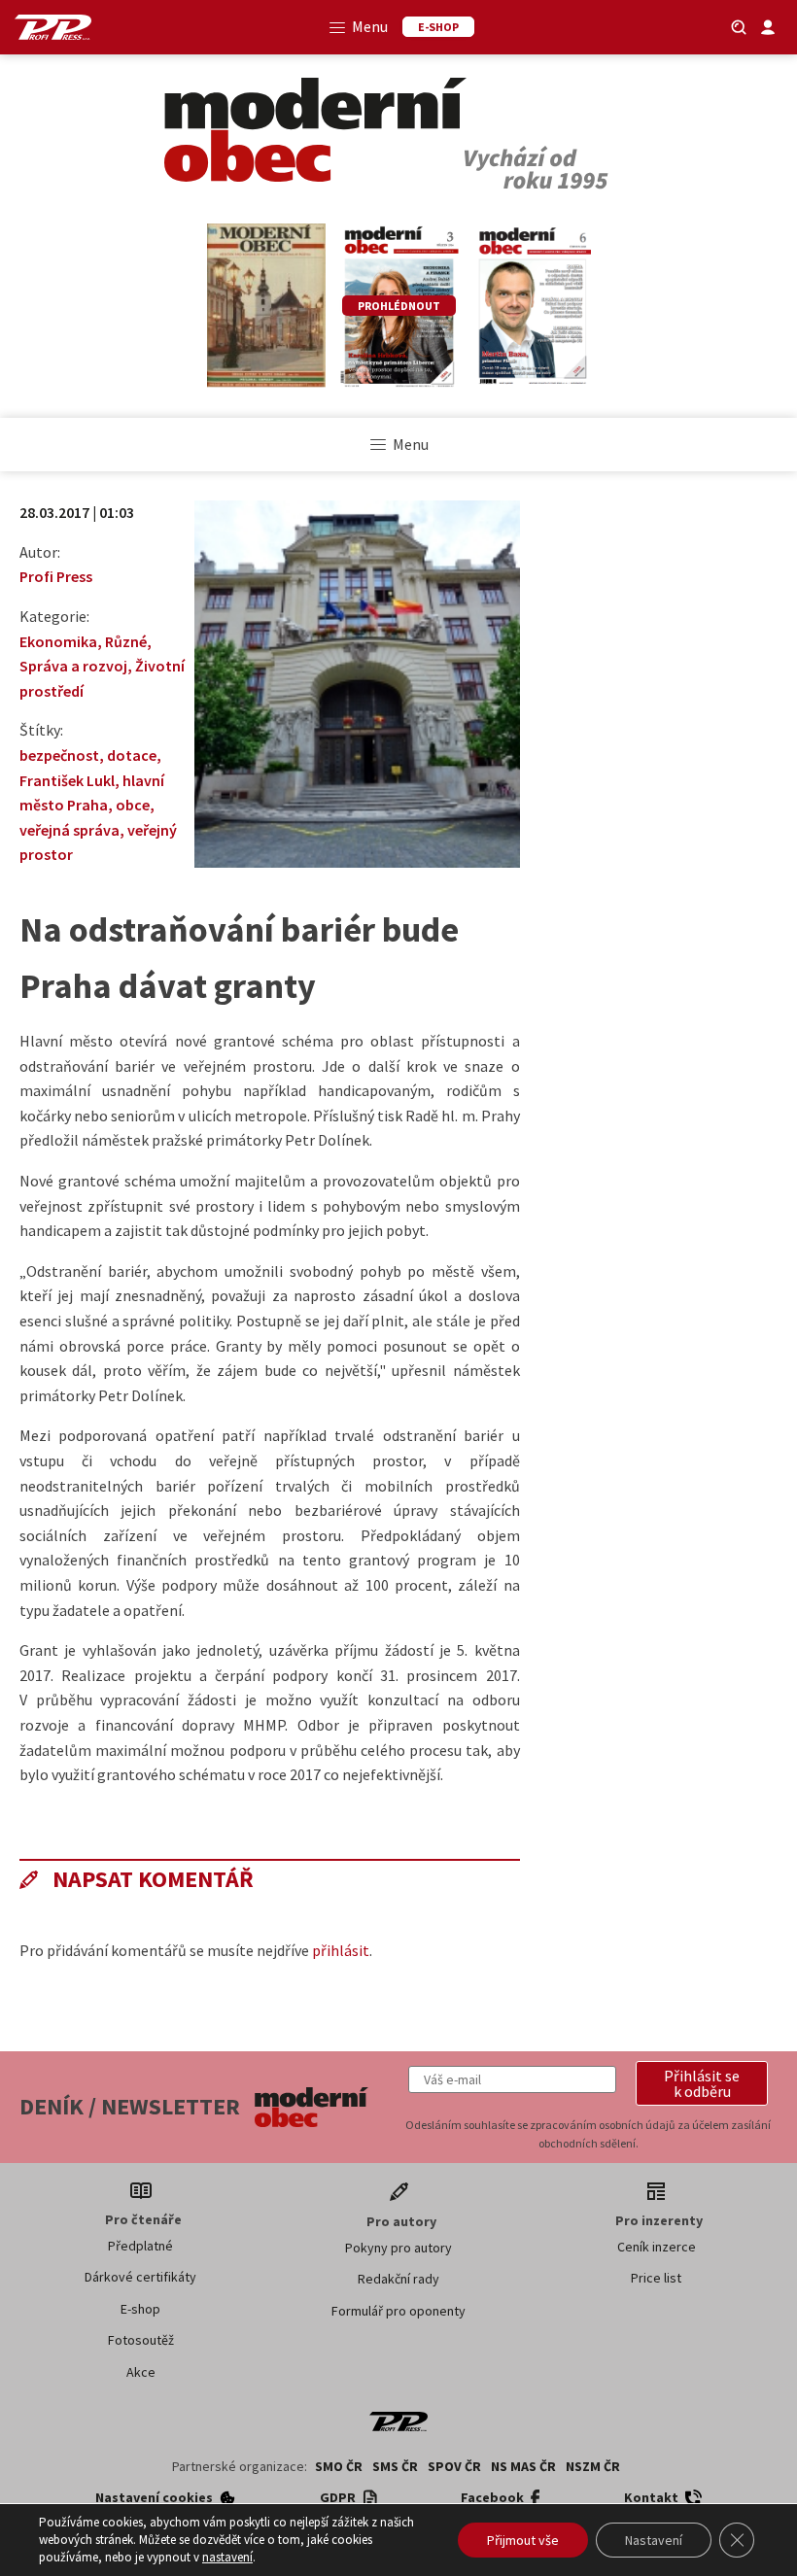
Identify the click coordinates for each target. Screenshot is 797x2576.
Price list (656, 2278)
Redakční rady (398, 2279)
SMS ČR (395, 2466)
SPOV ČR (454, 2466)
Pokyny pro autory (398, 2248)
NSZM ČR (593, 2466)
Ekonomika (58, 641)
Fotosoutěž (141, 2340)
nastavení (227, 2557)
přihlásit (341, 1950)
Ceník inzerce (657, 2247)
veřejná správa (69, 830)
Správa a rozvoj (73, 666)
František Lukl (67, 780)
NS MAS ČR (523, 2466)
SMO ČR (339, 2466)
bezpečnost (59, 755)
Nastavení (654, 2540)
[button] (702, 2083)
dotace (132, 755)
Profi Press (56, 576)
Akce (141, 2372)
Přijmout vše (523, 2540)
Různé (126, 641)
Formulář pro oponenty (398, 2311)
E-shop (140, 2309)
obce (133, 805)
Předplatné (140, 2246)
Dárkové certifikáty (140, 2277)
